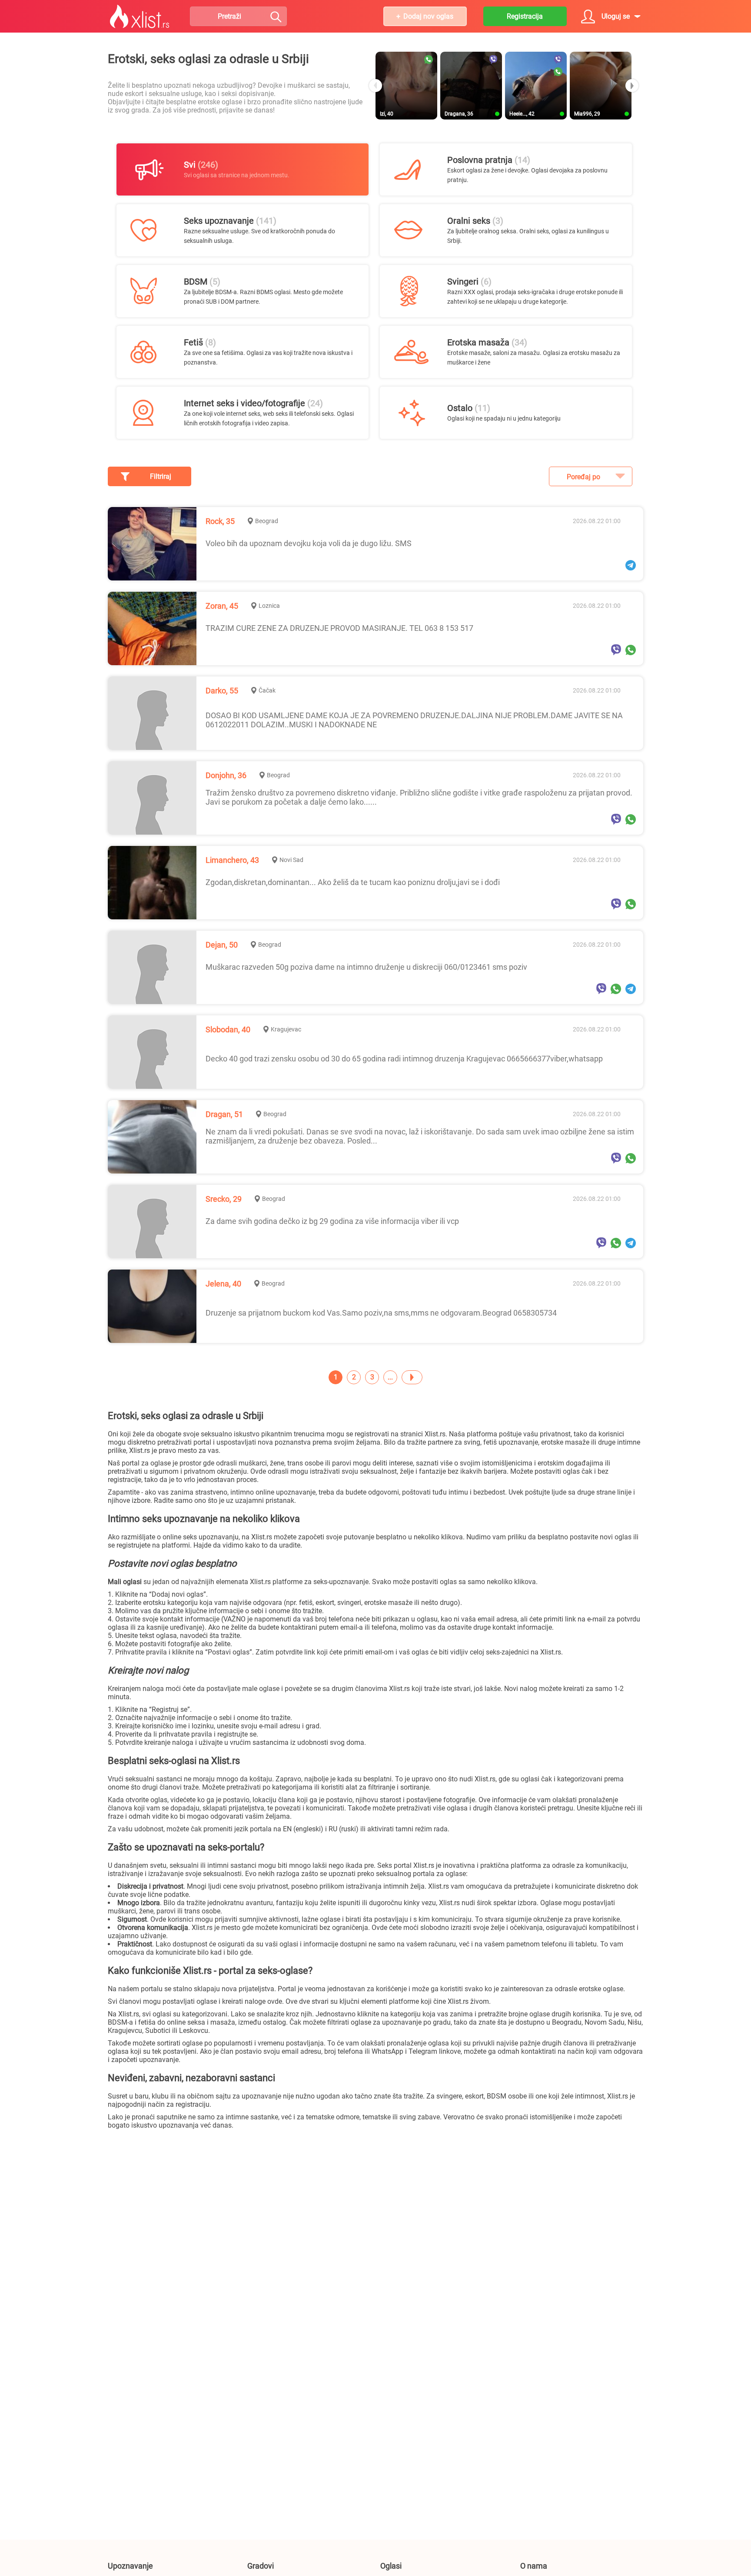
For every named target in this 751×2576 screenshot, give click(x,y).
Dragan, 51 (224, 1114)
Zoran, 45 (222, 606)
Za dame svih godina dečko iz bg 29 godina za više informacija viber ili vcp (332, 1221)
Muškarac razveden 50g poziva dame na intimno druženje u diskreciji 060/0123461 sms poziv (366, 967)
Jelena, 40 (223, 1284)
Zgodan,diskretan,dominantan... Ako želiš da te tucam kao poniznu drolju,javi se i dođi (353, 882)
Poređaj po (583, 477)
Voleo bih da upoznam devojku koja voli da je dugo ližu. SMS (309, 543)
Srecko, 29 (224, 1199)
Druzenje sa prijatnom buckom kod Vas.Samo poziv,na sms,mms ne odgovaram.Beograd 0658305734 (381, 1313)
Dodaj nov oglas (428, 16)
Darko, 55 (222, 691)
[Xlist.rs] (140, 17)
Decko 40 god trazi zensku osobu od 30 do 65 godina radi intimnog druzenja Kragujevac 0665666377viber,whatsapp (404, 1059)
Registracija (525, 16)
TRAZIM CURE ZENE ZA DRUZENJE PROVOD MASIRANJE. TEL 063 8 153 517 (339, 628)
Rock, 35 (220, 521)
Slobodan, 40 (228, 1029)
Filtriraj (161, 476)
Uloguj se (616, 16)
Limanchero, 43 (232, 860)
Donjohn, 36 (226, 775)
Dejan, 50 (222, 945)
